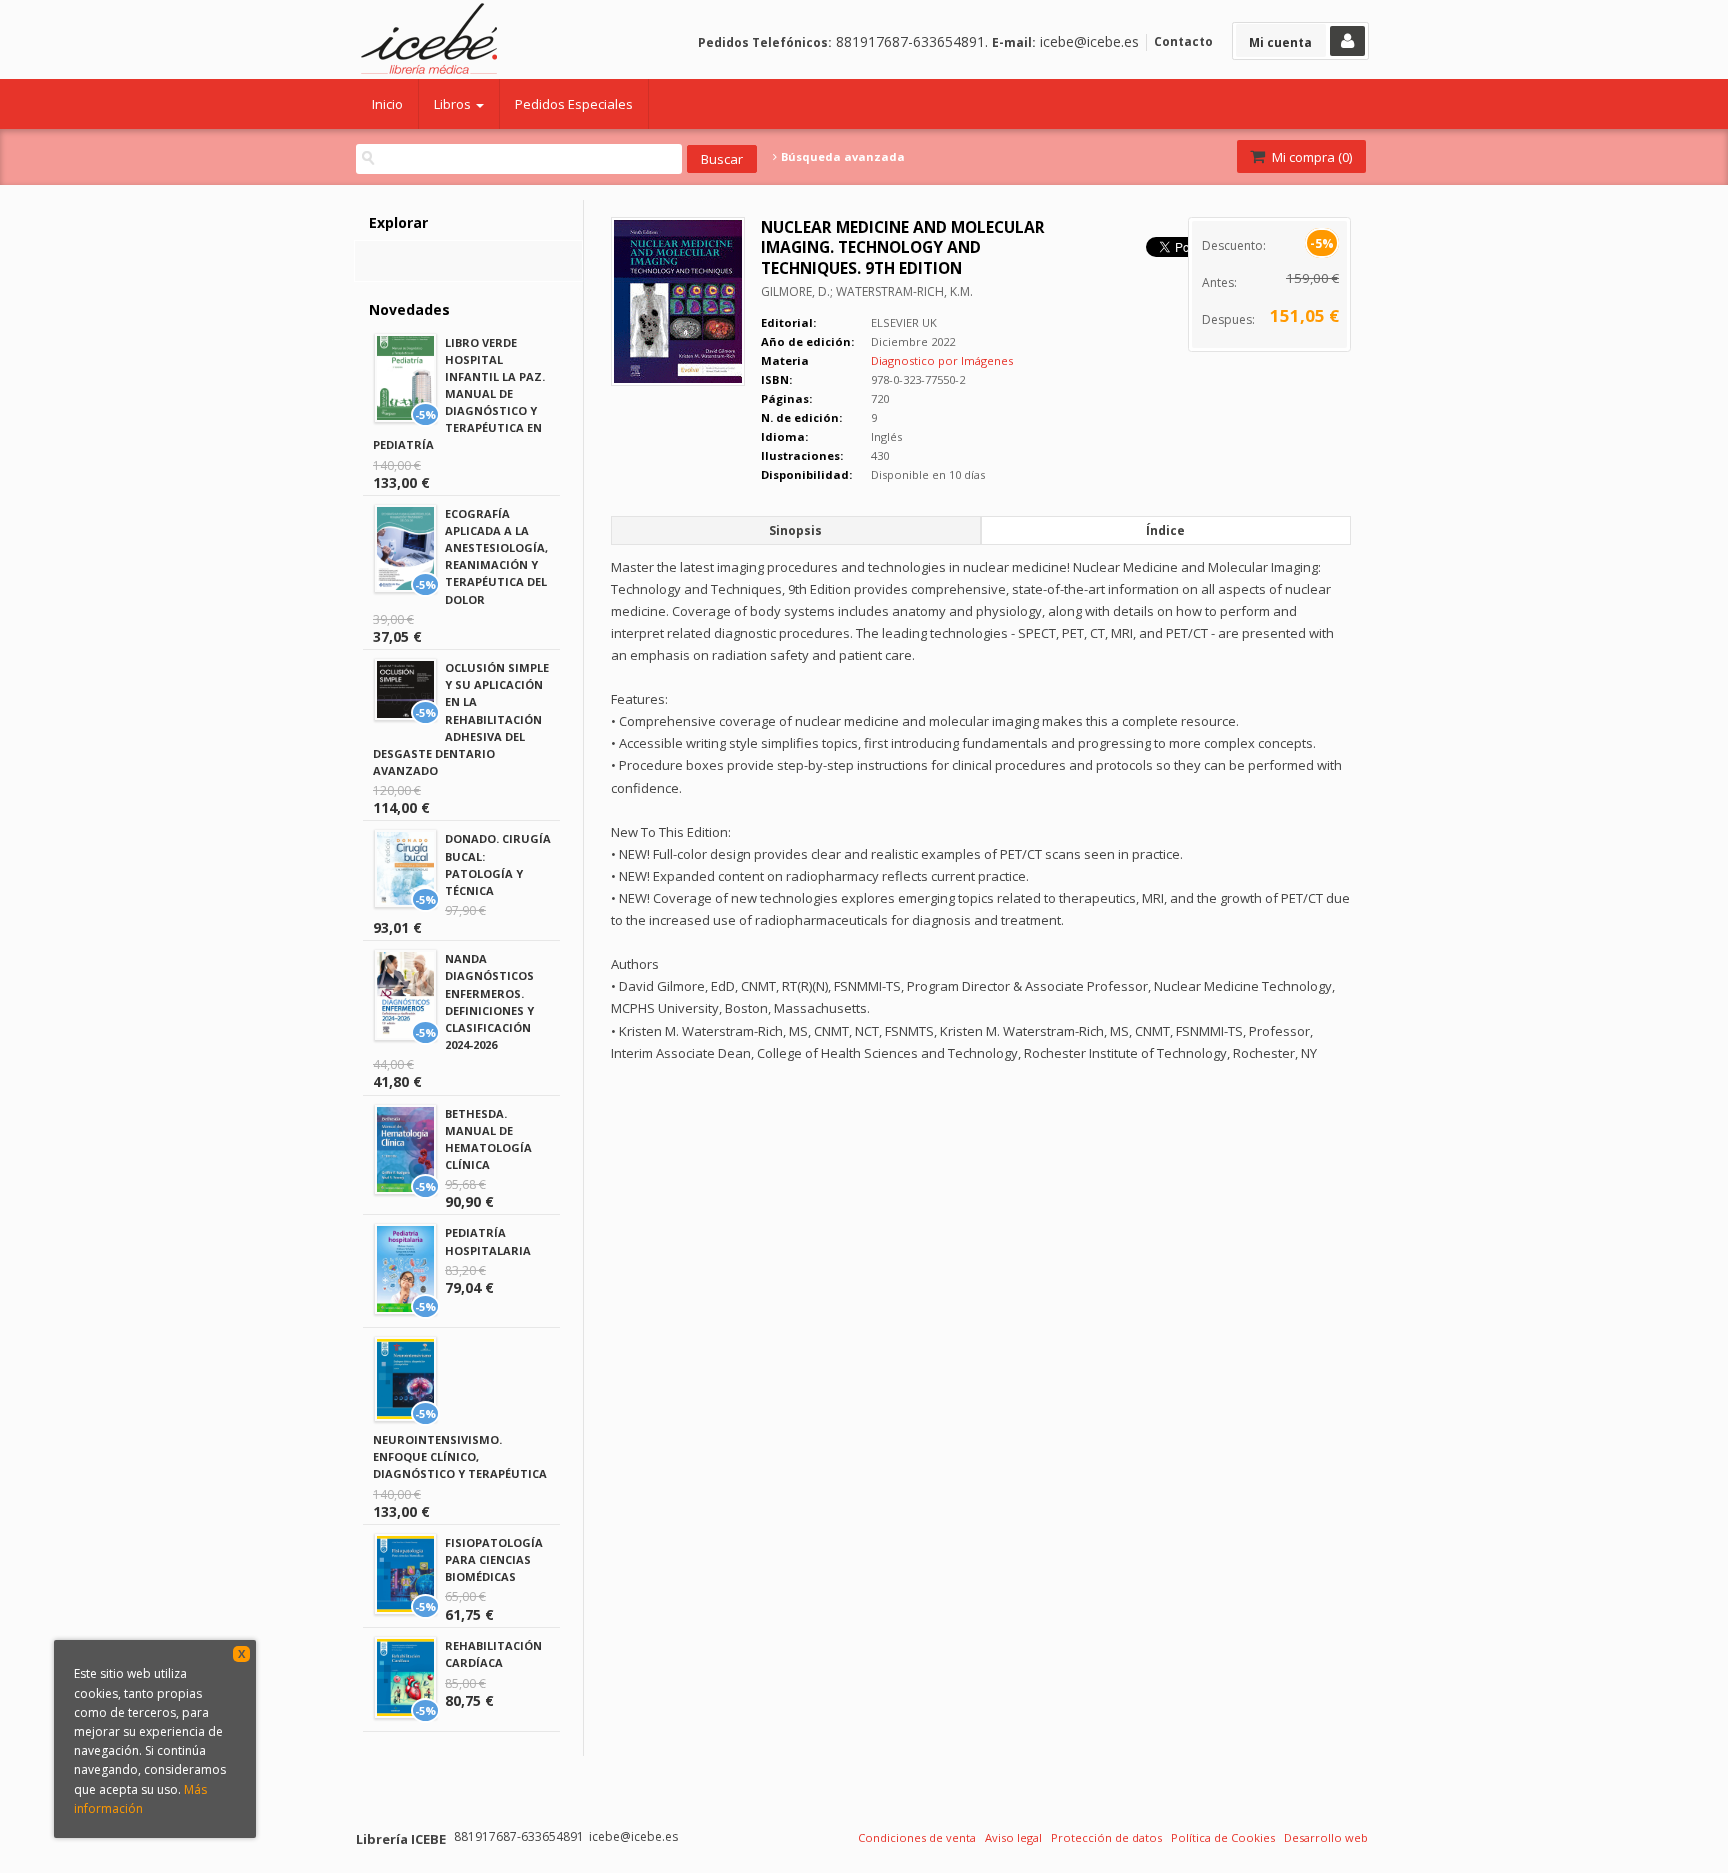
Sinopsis (795, 530)
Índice (1165, 530)
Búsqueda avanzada (841, 157)
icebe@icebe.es (1089, 41)
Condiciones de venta (917, 1837)
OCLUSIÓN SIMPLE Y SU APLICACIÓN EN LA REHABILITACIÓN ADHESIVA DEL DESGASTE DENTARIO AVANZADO (461, 719)
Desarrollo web (1326, 1837)
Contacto (1183, 41)
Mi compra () (1310, 157)
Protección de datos (1106, 1837)
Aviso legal (1013, 1837)
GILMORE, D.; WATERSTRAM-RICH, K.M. (867, 291)
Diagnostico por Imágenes (942, 360)
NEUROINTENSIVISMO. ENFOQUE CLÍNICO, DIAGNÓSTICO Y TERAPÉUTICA (460, 1456)
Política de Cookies (1223, 1837)
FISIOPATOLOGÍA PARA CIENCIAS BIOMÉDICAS (494, 1559)
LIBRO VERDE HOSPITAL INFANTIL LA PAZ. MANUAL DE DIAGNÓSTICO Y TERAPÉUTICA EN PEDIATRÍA (459, 394)
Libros (454, 104)
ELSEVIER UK (904, 322)
